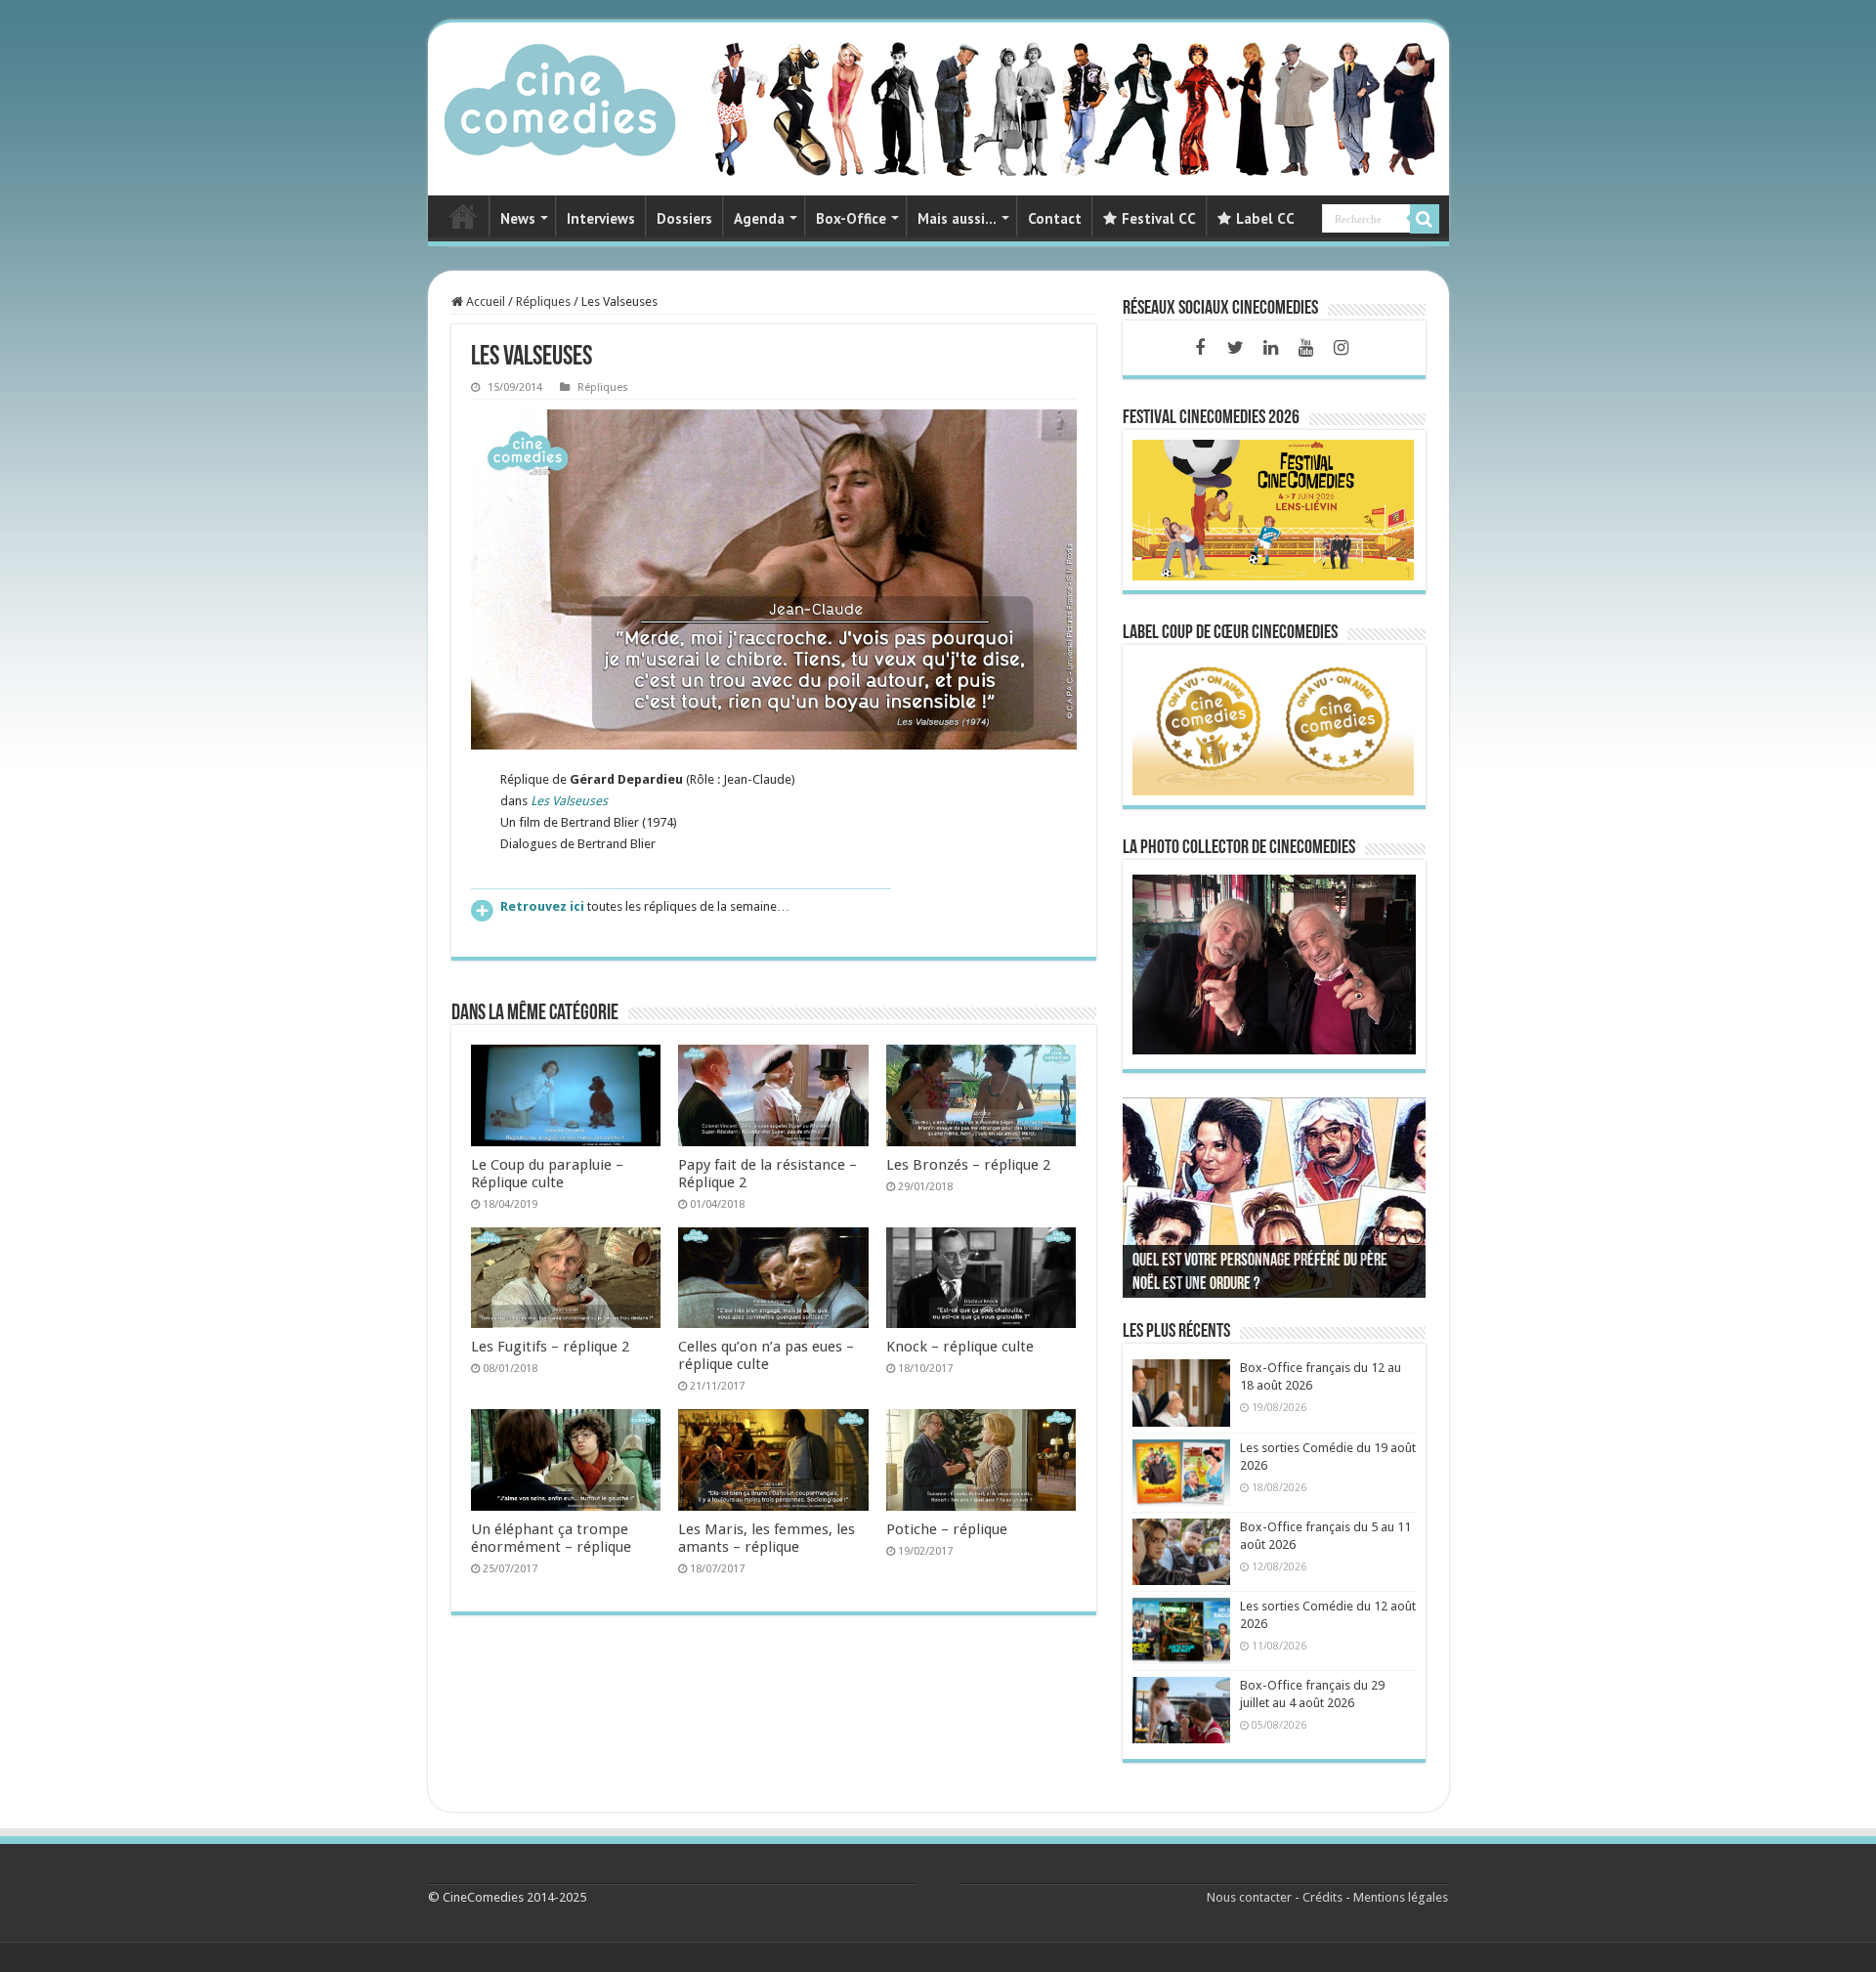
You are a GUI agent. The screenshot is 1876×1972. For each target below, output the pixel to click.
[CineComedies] (560, 96)
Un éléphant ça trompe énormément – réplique (551, 1538)
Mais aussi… (957, 218)
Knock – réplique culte (960, 1347)
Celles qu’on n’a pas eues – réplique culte (766, 1355)
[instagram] (1341, 348)
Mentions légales (1401, 1897)
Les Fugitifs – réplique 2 (550, 1347)
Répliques (543, 301)
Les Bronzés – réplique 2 (968, 1165)
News (518, 218)
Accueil (484, 301)
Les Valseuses (569, 801)
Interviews (601, 218)
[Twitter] (1235, 348)
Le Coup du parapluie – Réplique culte (547, 1174)
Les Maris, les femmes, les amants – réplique (767, 1538)
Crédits (1322, 1897)
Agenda (759, 218)
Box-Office (851, 218)
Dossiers (684, 218)
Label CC (1265, 218)
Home (463, 216)
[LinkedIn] (1270, 348)
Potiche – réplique (947, 1529)
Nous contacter (1249, 1897)
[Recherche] (1425, 219)
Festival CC (1159, 218)
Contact (1055, 218)
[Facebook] (1200, 348)
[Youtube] (1305, 348)
